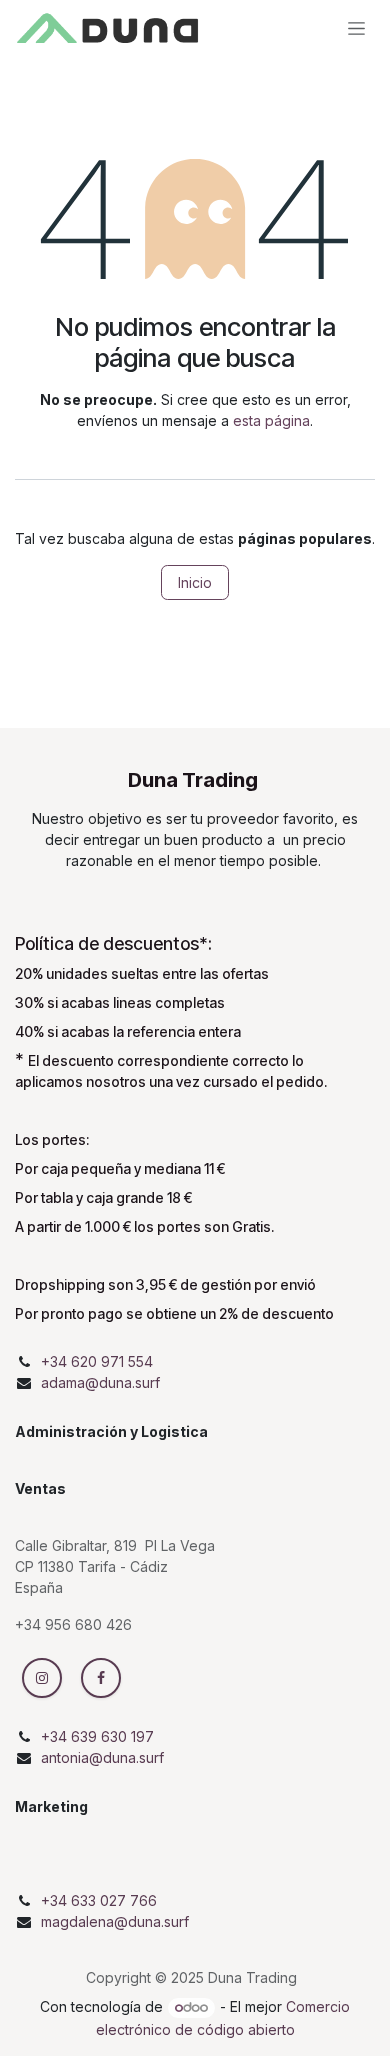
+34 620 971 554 (97, 1361)
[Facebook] (101, 1678)
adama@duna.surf (100, 1382)
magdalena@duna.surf (115, 1921)
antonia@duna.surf (102, 1757)
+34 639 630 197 (97, 1736)
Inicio (195, 582)
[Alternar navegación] (356, 27)
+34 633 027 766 (99, 1900)
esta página (271, 420)
